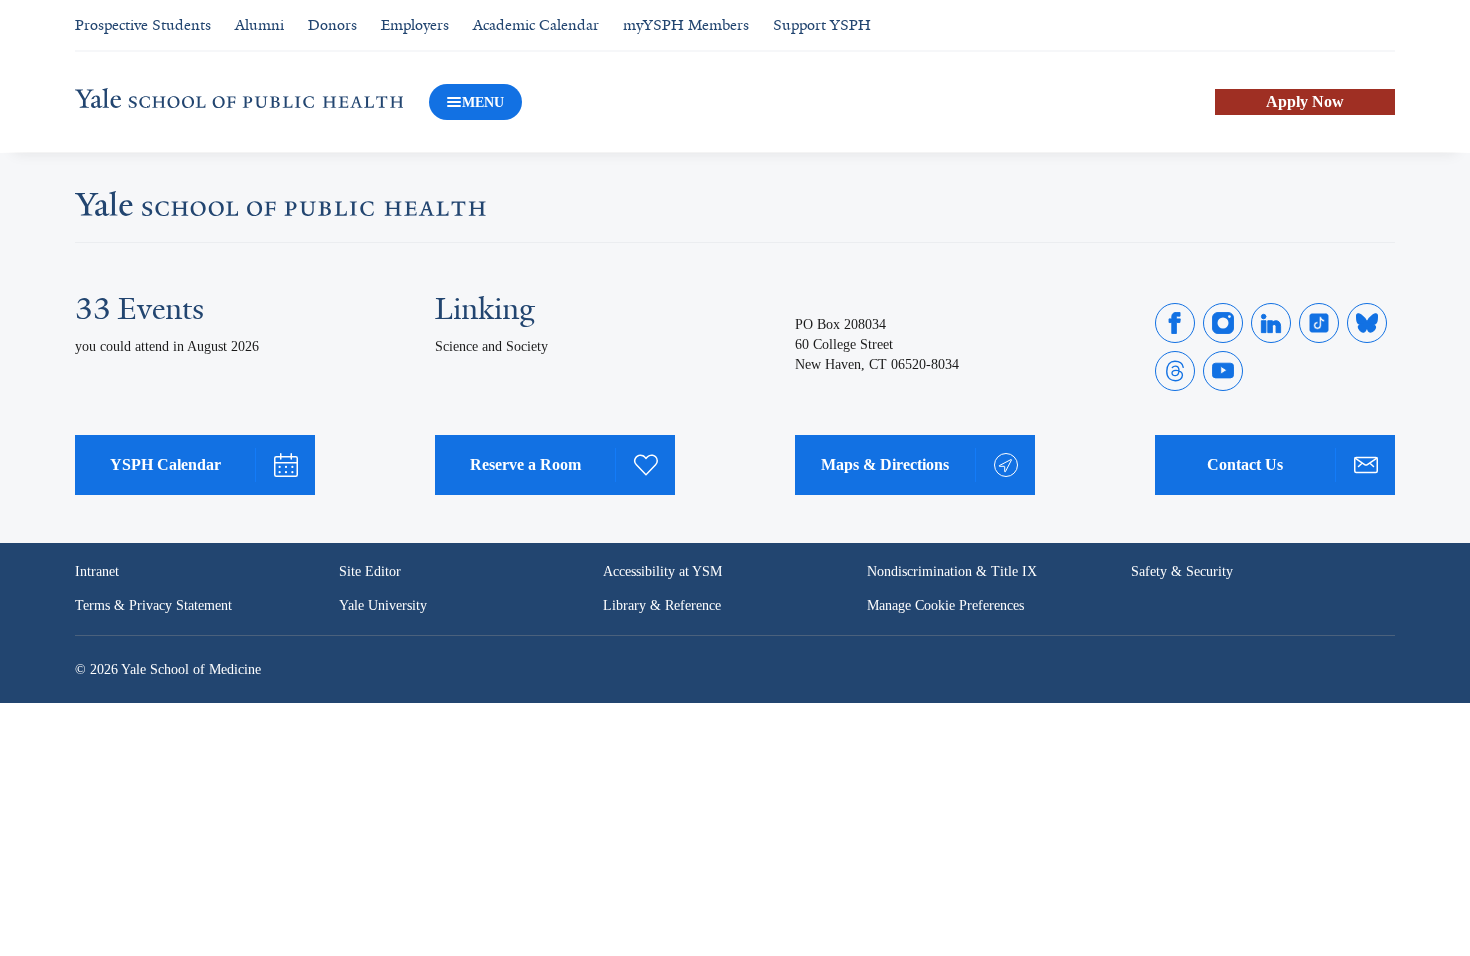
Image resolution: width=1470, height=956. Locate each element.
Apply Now (1305, 101)
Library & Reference (662, 605)
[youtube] (1223, 371)
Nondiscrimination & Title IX (952, 571)
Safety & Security (1182, 571)
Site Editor (370, 571)
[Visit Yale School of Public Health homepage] (280, 210)
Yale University (383, 605)
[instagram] (1223, 323)
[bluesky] (1367, 323)
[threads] (1175, 371)
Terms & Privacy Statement (153, 605)
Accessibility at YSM (662, 571)
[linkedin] (1271, 323)
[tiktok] (1319, 323)
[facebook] (1175, 323)
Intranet (97, 571)
